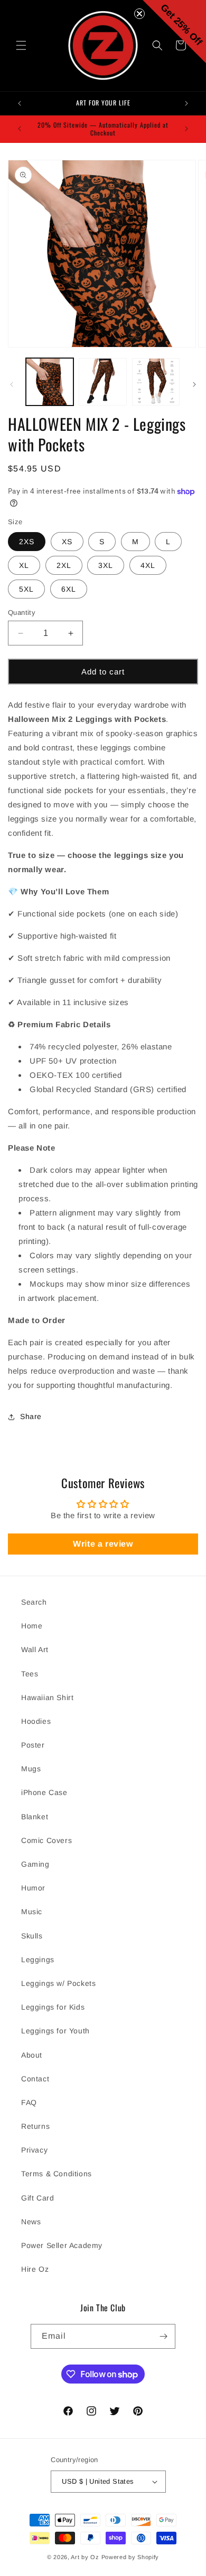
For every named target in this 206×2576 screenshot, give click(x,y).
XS (67, 542)
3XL (106, 565)
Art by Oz (85, 2557)
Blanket (35, 1817)
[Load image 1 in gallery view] (50, 382)
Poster (33, 1745)
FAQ (29, 2102)
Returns (35, 2126)
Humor (33, 1888)
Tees (30, 1674)
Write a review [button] (103, 1544)
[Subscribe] (163, 2336)
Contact (35, 2079)
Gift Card (38, 2198)
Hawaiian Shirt (47, 1697)
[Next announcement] (186, 103)
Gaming (35, 1864)
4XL (148, 565)
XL (24, 565)
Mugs (31, 1769)
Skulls (32, 1936)
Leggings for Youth (55, 2031)
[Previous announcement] (20, 103)
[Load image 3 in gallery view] (156, 382)
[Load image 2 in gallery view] (102, 382)
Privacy (34, 2150)
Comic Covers (46, 1840)
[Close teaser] (139, 14)
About (32, 2055)
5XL (26, 589)
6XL (69, 589)
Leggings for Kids (53, 2007)
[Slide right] (194, 384)
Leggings (38, 1960)
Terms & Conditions (57, 2174)
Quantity (22, 612)
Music (32, 1912)
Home (32, 1626)
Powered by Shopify (130, 2557)
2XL (64, 565)
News (31, 2222)
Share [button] (31, 1416)
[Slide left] (12, 384)
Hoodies (36, 1721)
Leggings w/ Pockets (58, 1983)
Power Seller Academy (62, 2245)
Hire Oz (35, 2269)
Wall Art (35, 1649)
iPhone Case (44, 1792)
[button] (21, 45)
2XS (27, 542)
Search (34, 1602)
